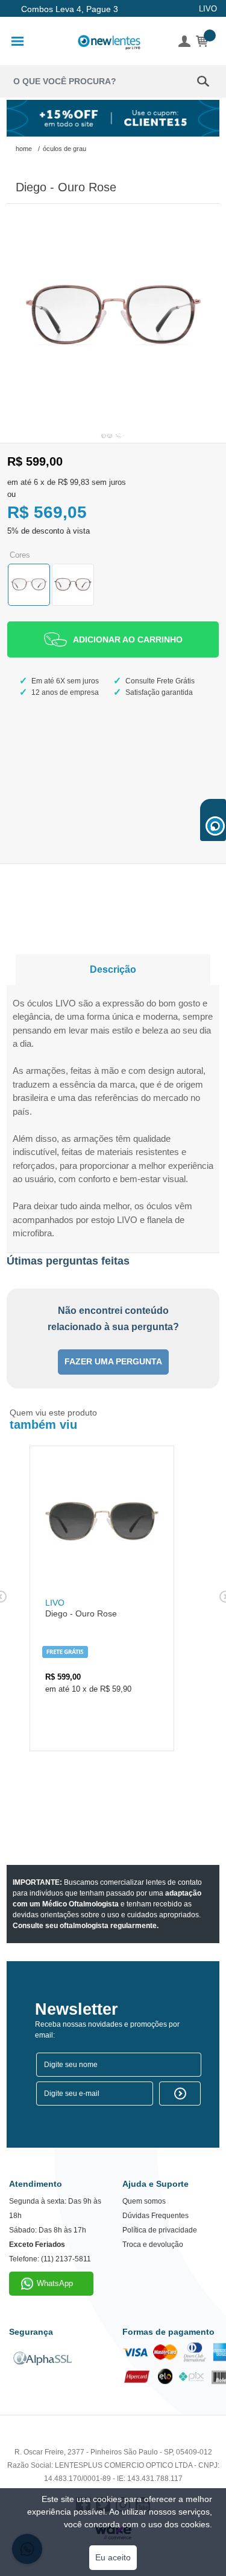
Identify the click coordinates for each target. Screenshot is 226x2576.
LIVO (208, 9)
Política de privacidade (160, 2230)
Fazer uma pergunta (113, 1362)
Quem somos (144, 2201)
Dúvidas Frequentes (155, 2216)
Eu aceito (113, 2557)
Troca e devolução (153, 2245)
